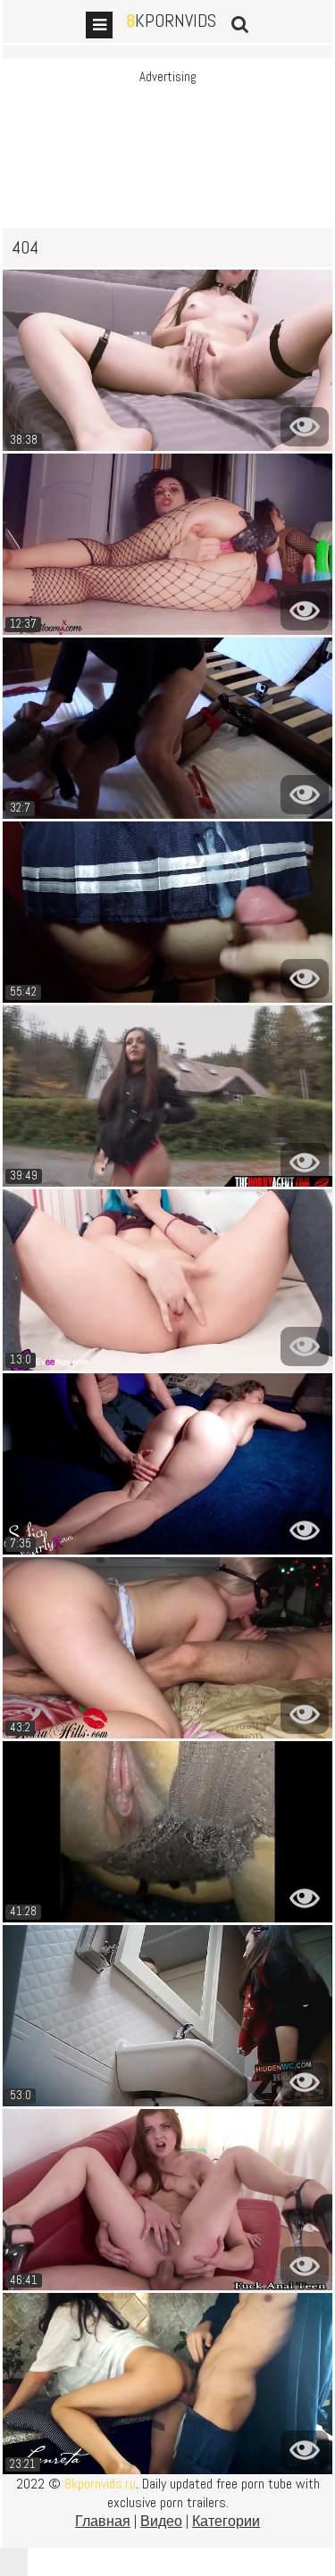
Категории (226, 2521)
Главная (103, 2521)
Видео (161, 2521)
